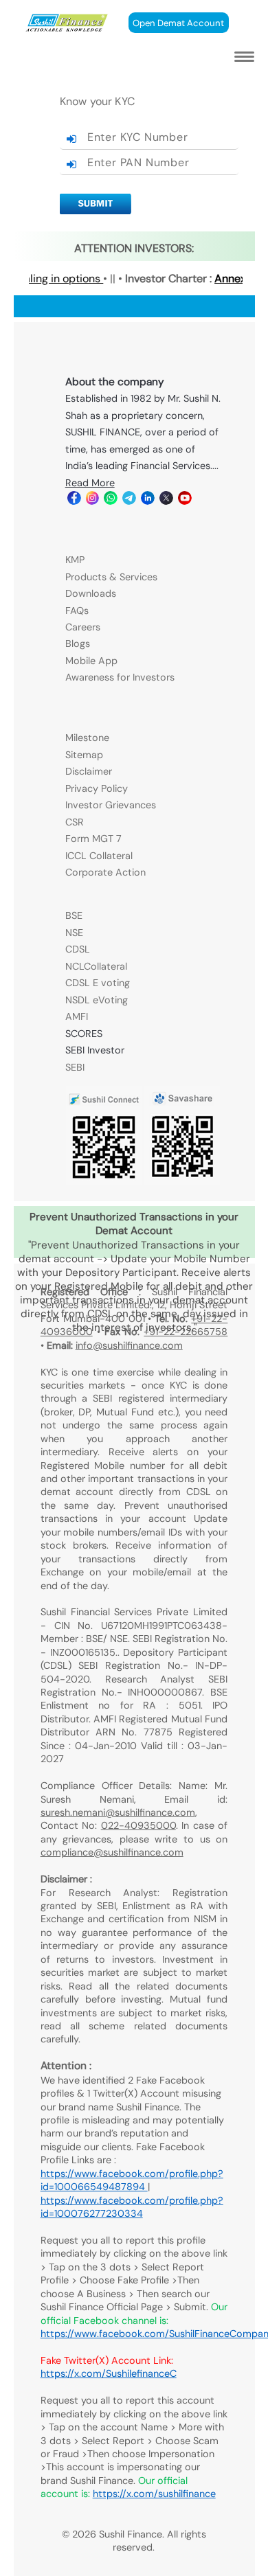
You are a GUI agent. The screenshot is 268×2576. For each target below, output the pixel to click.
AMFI (77, 1016)
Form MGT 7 (93, 839)
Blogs (78, 643)
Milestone (87, 738)
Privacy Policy (97, 788)
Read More (90, 483)
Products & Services (111, 577)
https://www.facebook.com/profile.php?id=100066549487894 (132, 2180)
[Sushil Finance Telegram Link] (128, 501)
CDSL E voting (98, 983)
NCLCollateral (96, 966)
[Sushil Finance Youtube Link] (184, 501)
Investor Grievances (111, 805)
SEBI (75, 1067)
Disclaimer (89, 771)
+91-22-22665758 (186, 1332)
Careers (83, 627)
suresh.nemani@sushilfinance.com (118, 1812)
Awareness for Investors (120, 677)
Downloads (91, 593)
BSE (74, 915)
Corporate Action (105, 872)
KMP (75, 560)
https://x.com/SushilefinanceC (109, 2373)
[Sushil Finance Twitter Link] (165, 501)
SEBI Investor (95, 1050)
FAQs (77, 611)
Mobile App (91, 661)
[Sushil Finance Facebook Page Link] (73, 501)
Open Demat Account (178, 23)
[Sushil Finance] (67, 29)
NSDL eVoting (97, 1000)
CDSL (78, 949)
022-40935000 (138, 1825)
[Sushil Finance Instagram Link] (92, 501)
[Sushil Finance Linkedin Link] (147, 501)
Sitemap (84, 755)
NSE (74, 933)
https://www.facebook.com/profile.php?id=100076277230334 (132, 2207)
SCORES (84, 1034)
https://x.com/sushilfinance (154, 2494)
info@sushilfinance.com (129, 1345)
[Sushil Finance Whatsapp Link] (110, 501)
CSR (75, 822)
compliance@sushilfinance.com (112, 1852)
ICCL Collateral (99, 856)
